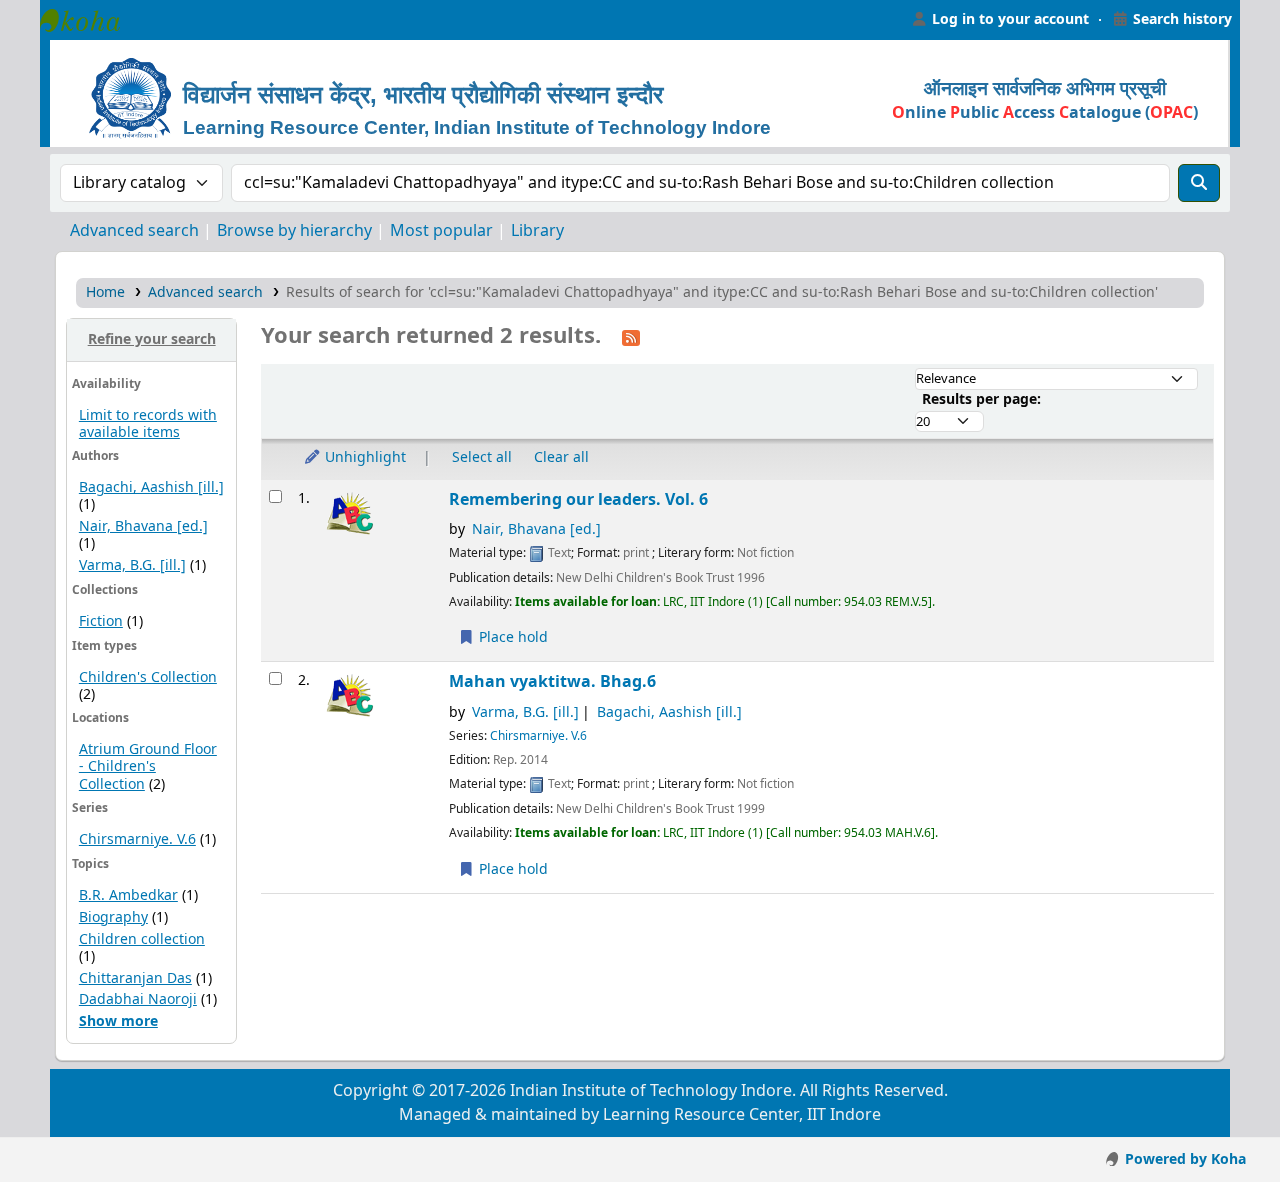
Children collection (142, 939)
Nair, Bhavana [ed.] (143, 526)
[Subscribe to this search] (631, 337)
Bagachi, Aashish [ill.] (151, 487)
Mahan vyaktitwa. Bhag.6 (552, 681)
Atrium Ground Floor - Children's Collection (148, 766)
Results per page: (981, 399)
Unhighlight (363, 457)
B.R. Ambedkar (128, 895)
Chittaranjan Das (135, 978)
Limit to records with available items (148, 424)
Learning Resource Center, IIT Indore (90, 20)
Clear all (561, 457)
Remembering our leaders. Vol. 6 (578, 499)
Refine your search (152, 339)
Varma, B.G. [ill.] (132, 565)
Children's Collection (148, 677)
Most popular (441, 231)
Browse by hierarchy (294, 231)
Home (105, 292)
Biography (113, 917)
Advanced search (134, 231)
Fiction (101, 621)
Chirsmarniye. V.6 (137, 839)
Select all (482, 457)
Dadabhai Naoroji (138, 999)
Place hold (511, 637)
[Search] (1199, 183)
